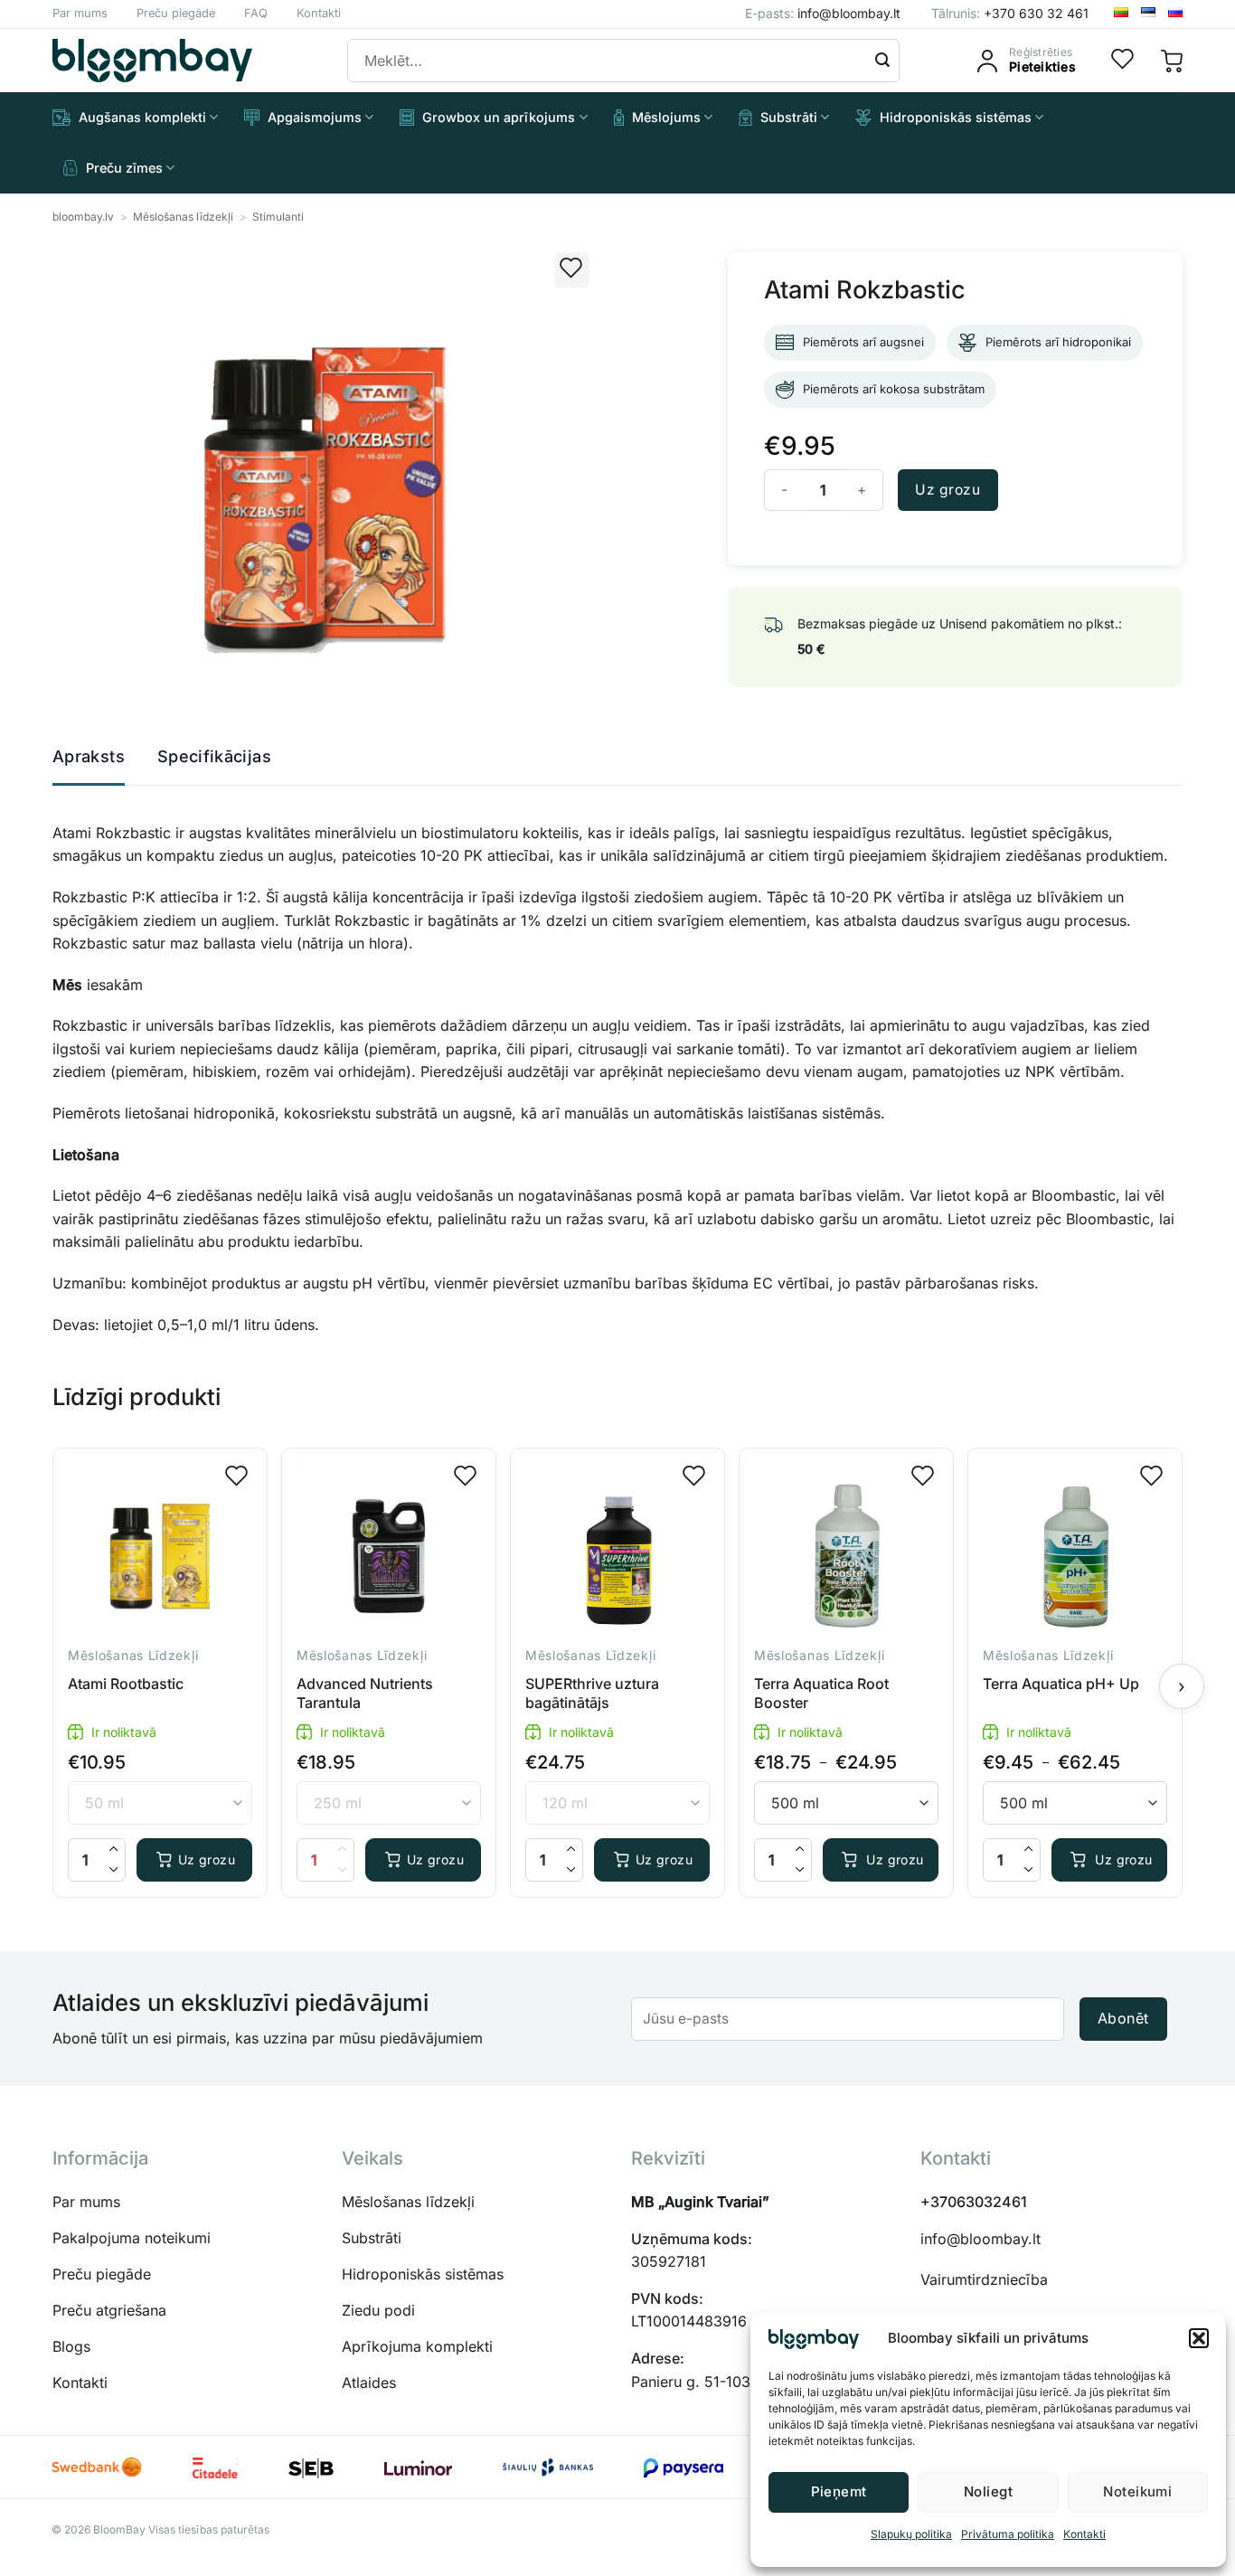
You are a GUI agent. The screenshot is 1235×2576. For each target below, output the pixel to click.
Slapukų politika (911, 2534)
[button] (1199, 2338)
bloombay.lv (83, 217)
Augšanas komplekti (142, 117)
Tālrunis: (1010, 13)
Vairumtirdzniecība (984, 2279)
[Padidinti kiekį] (114, 1849)
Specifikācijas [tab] (214, 756)
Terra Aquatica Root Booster (821, 1693)
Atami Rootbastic (126, 1684)
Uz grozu (947, 490)
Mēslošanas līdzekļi (183, 217)
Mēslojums (666, 117)
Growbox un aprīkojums (499, 117)
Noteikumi (1137, 2491)
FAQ (256, 13)
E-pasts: (823, 13)
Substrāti (789, 117)
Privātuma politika (1008, 2534)
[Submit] (882, 61)
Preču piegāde (176, 13)
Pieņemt (839, 2491)
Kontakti (1084, 2534)
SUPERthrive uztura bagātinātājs (592, 1693)
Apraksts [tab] (89, 756)
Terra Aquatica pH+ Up (1061, 1684)
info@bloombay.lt (980, 2239)
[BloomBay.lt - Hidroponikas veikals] (152, 61)
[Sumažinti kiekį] (114, 1870)
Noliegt (988, 2491)
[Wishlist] (1123, 61)
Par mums (80, 13)
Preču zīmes (124, 168)
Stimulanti (278, 217)
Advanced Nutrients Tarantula (365, 1693)
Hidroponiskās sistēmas (956, 117)
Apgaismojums (315, 117)
